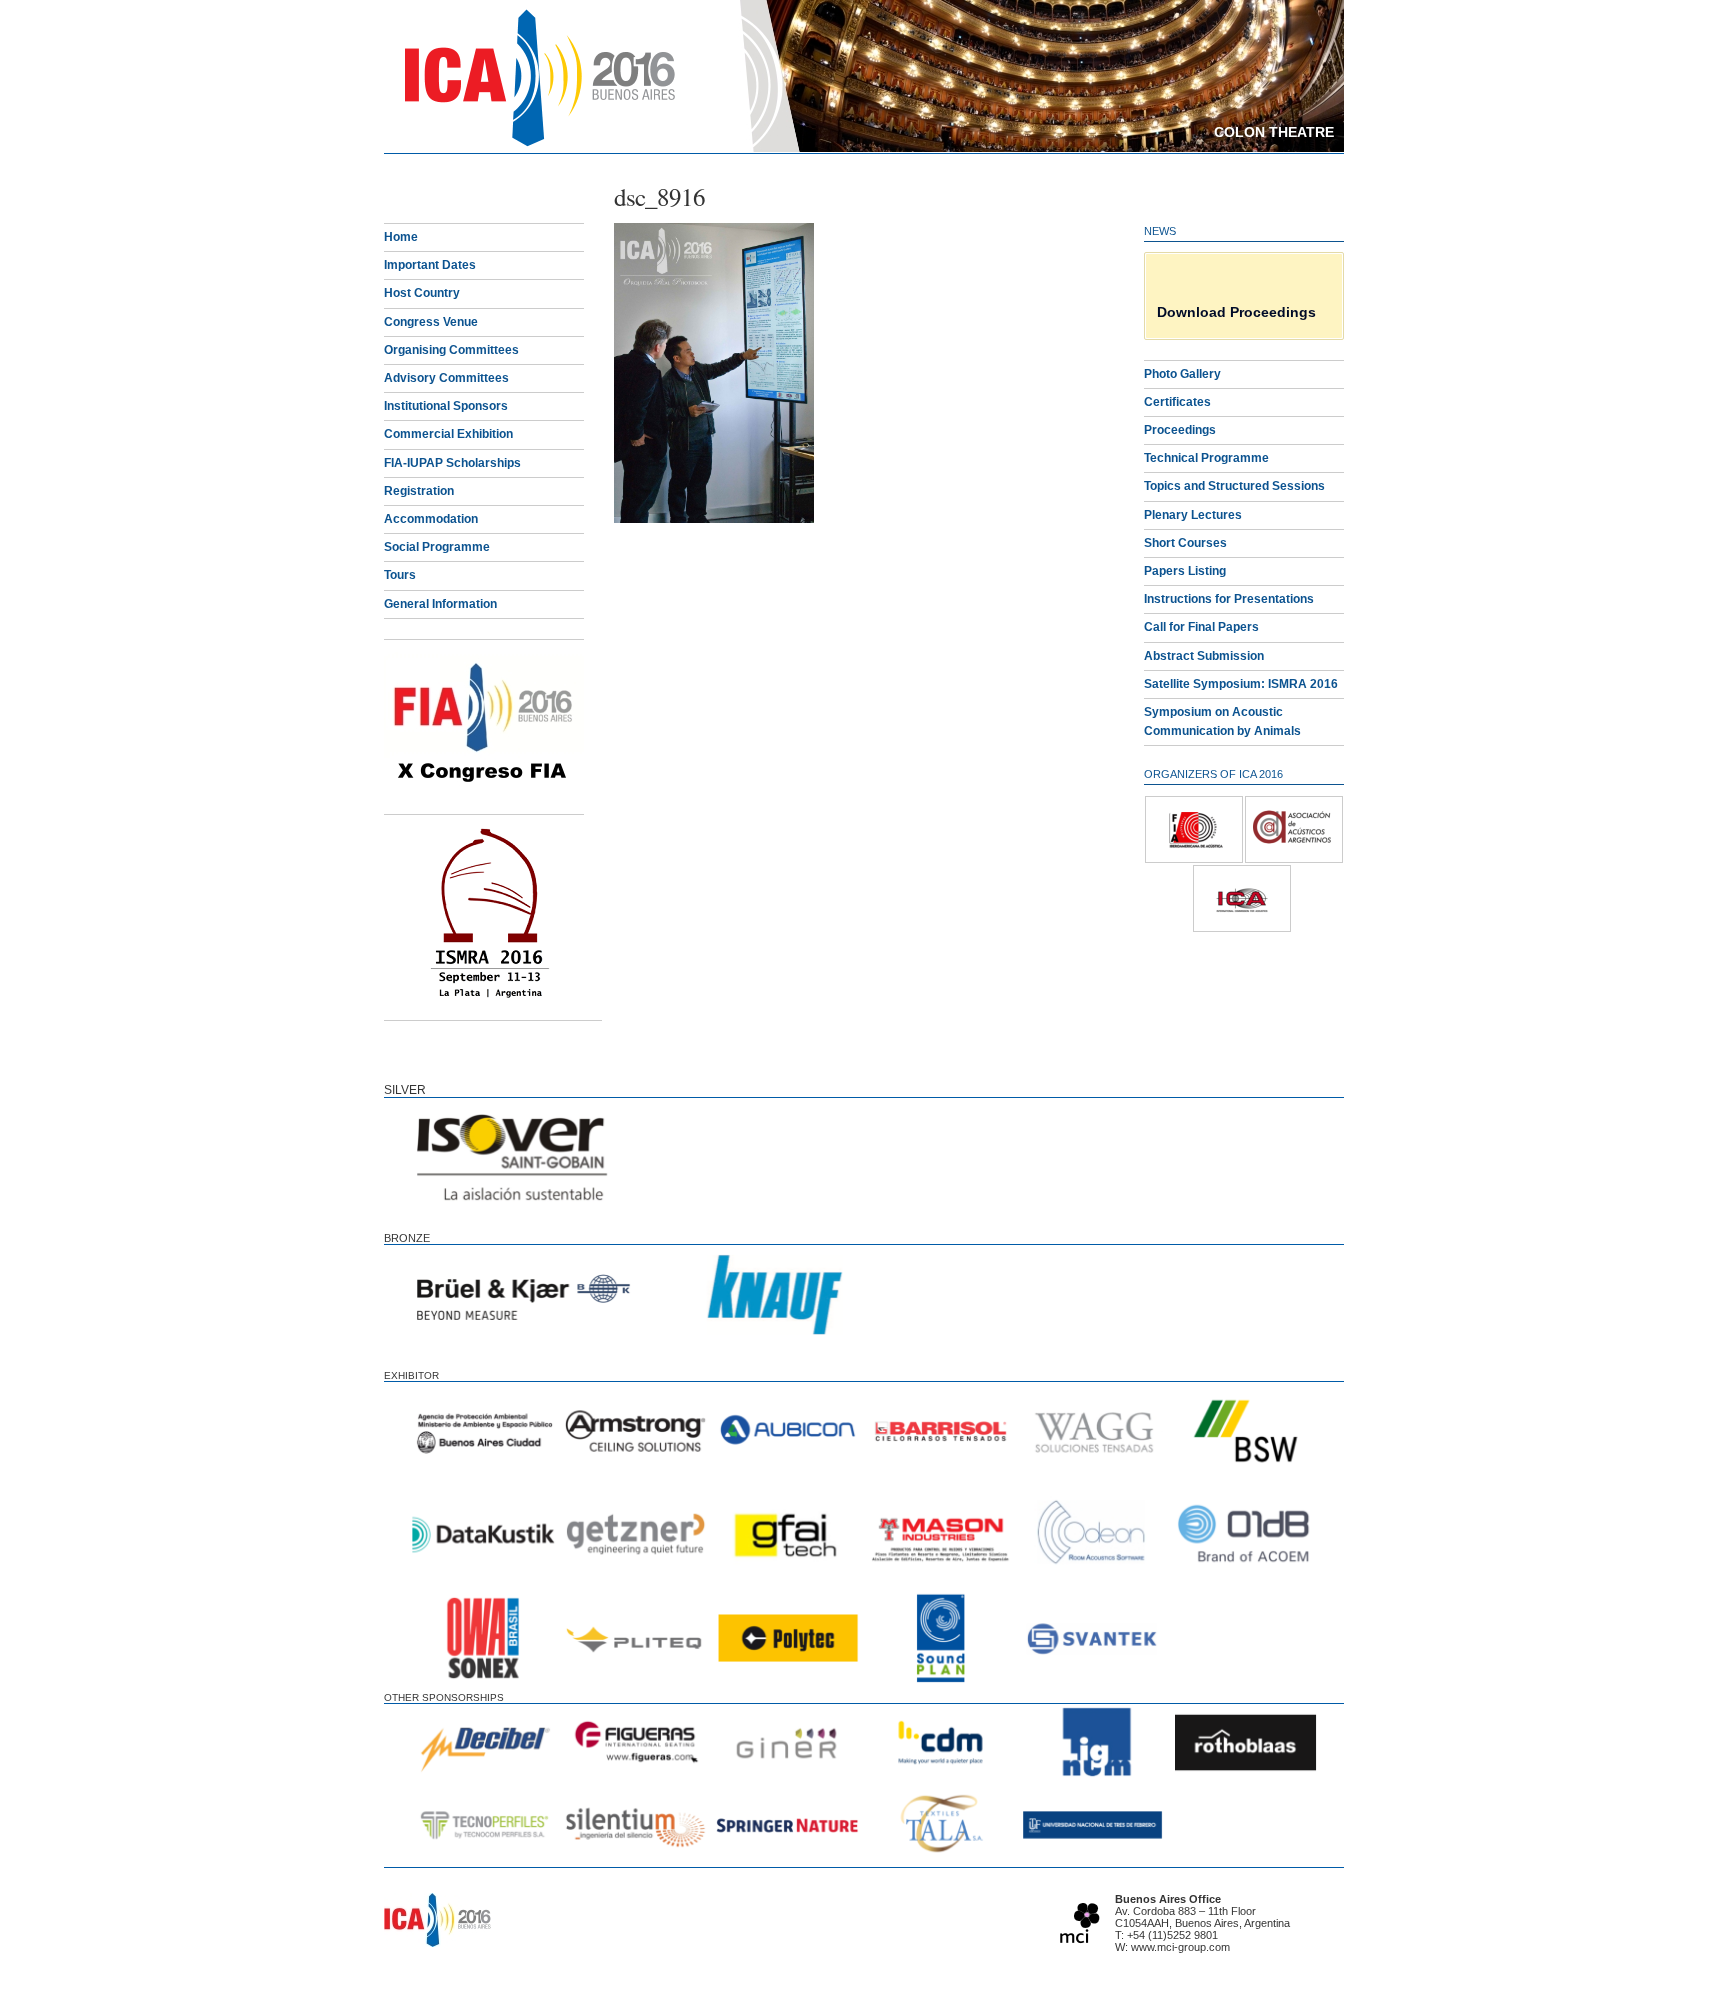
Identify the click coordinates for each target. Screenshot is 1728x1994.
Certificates (1177, 402)
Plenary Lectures (1193, 515)
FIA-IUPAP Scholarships (452, 463)
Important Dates (430, 265)
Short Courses (1185, 543)
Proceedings (1180, 430)
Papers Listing (1185, 571)
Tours (400, 575)
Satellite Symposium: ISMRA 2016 (1241, 684)
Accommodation (431, 519)
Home (401, 237)
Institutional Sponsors (446, 406)
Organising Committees (451, 350)
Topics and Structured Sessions (1234, 486)
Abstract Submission (1204, 656)
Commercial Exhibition (448, 434)
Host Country (422, 293)
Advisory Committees (446, 378)
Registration (419, 491)
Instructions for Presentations (1229, 599)
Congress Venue (431, 322)
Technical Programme (1206, 458)
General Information (440, 604)
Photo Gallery (1182, 374)
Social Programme (437, 547)
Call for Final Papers (1201, 627)
